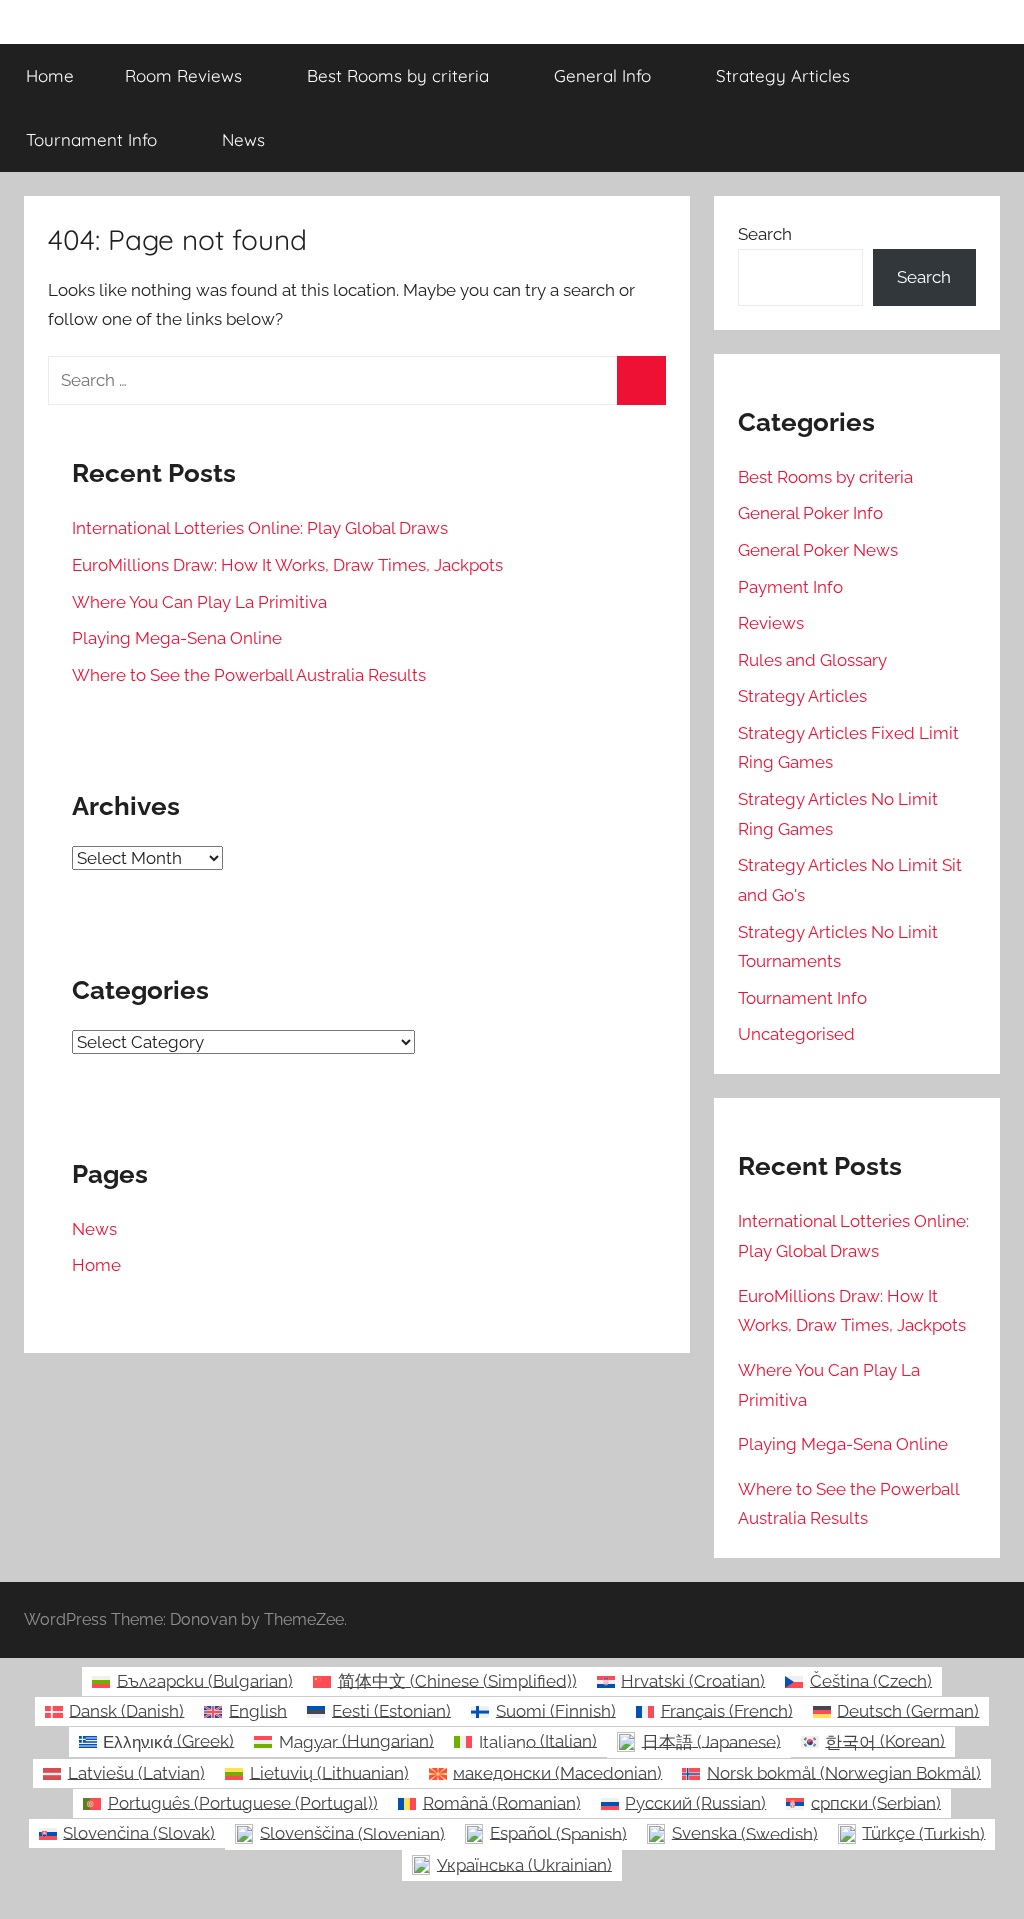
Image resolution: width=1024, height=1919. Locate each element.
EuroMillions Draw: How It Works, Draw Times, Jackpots (287, 565)
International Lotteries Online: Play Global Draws (260, 528)
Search (765, 234)
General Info (602, 75)
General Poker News (818, 550)
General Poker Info (810, 513)
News (243, 139)
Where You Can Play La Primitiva (199, 602)
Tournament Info (91, 139)
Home (50, 75)
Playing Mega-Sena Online (177, 638)
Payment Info (790, 587)
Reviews (771, 623)
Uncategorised (796, 1034)
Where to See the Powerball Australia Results (249, 675)
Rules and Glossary (812, 660)
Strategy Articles (783, 75)
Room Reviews (183, 75)
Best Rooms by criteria (398, 75)
